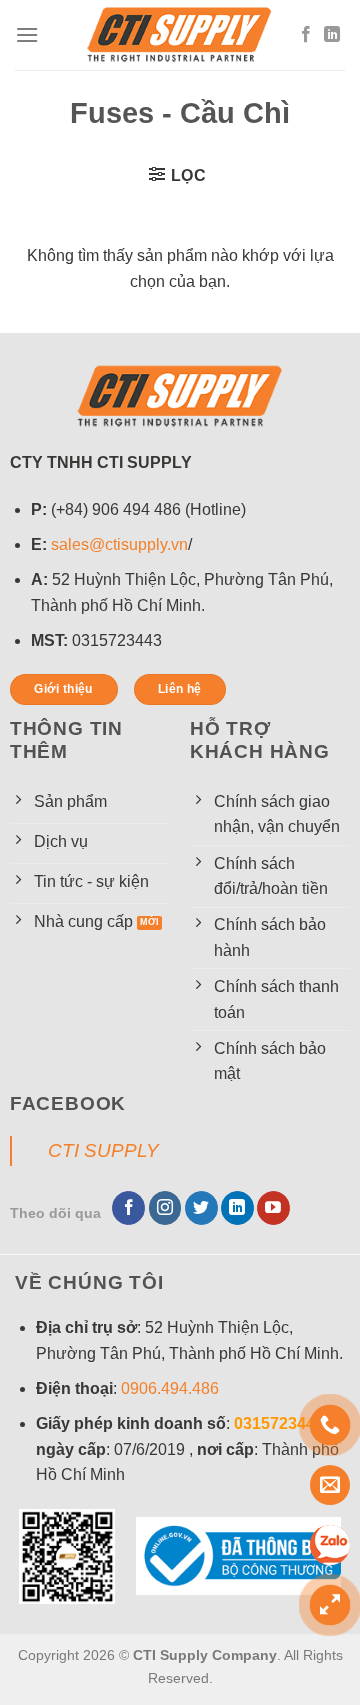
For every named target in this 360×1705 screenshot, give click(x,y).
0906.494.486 (170, 1388)
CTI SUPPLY (103, 1150)
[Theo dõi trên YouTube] (273, 1208)
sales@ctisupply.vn (119, 544)
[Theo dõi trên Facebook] (306, 35)
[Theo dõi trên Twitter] (201, 1208)
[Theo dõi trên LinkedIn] (332, 35)
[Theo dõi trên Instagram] (165, 1208)
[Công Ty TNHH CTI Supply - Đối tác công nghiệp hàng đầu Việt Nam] (180, 35)
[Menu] (27, 34)
